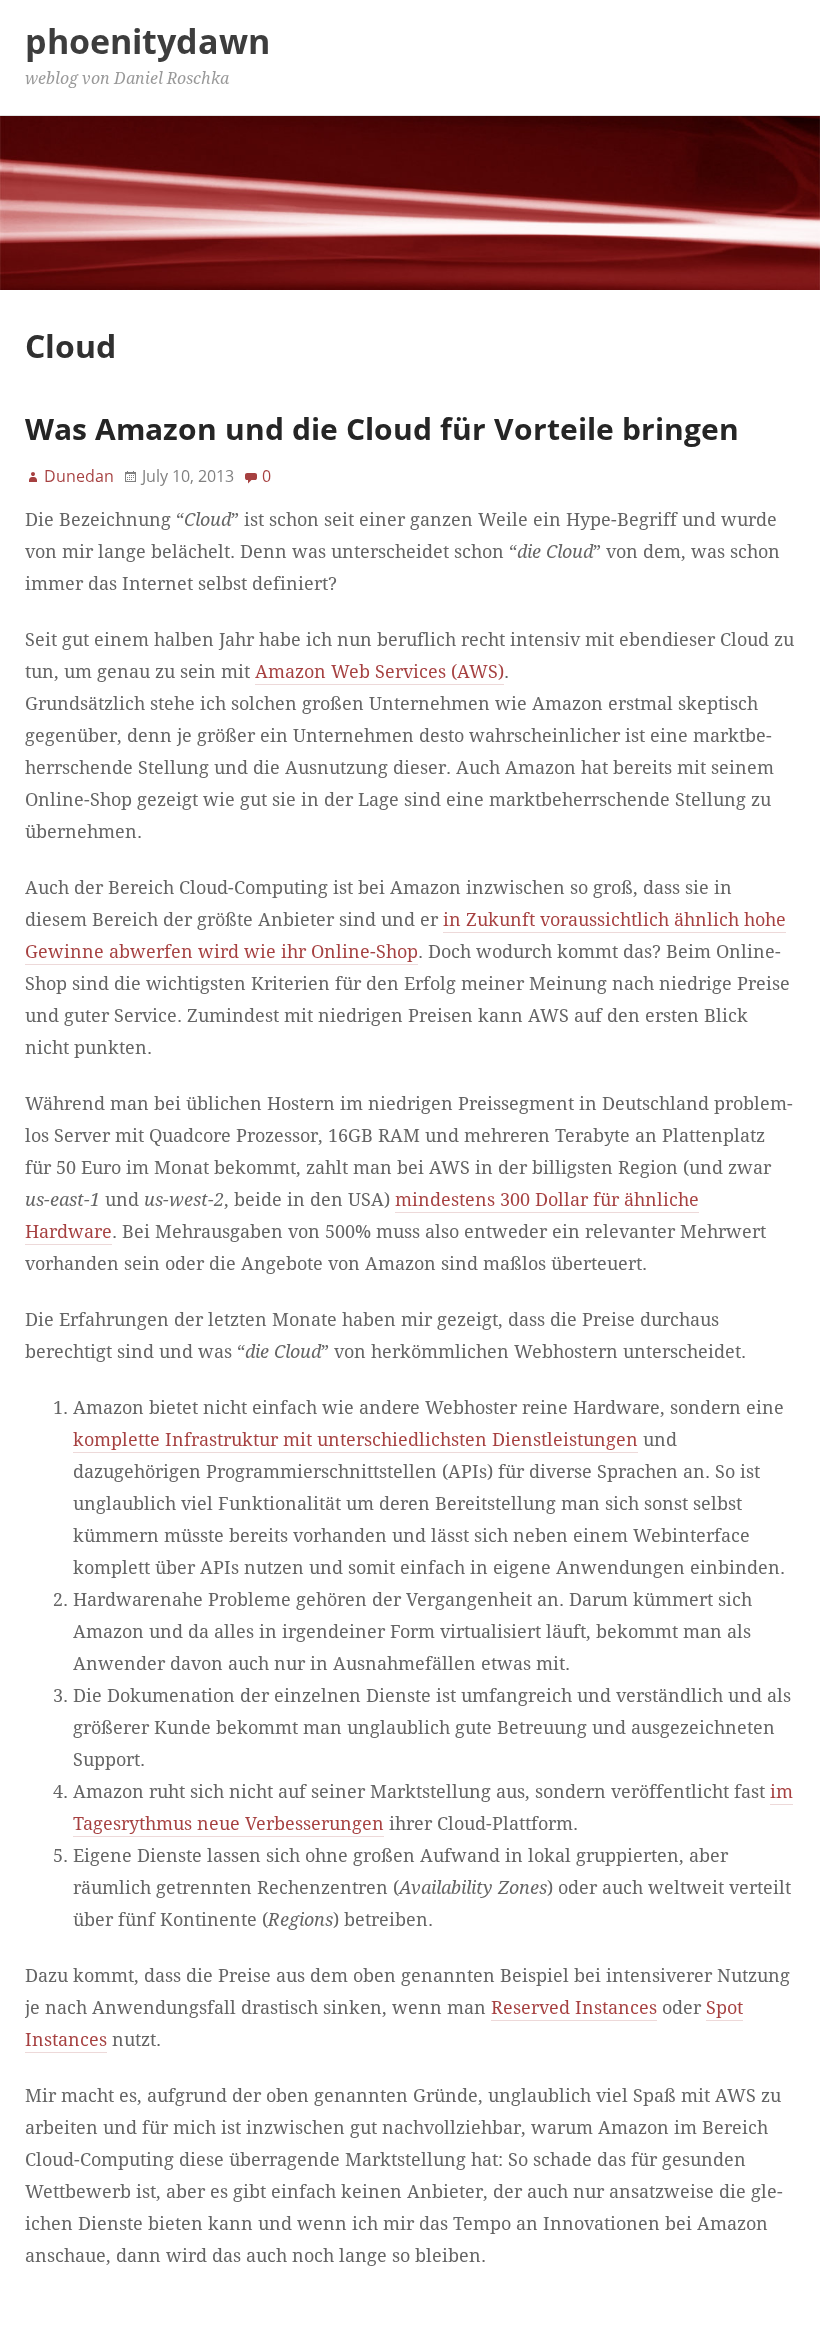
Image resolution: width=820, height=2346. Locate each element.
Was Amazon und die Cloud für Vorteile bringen (382, 428)
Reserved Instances (574, 2008)
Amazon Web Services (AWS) (379, 672)
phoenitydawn (147, 41)
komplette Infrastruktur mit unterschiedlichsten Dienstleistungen (355, 1440)
